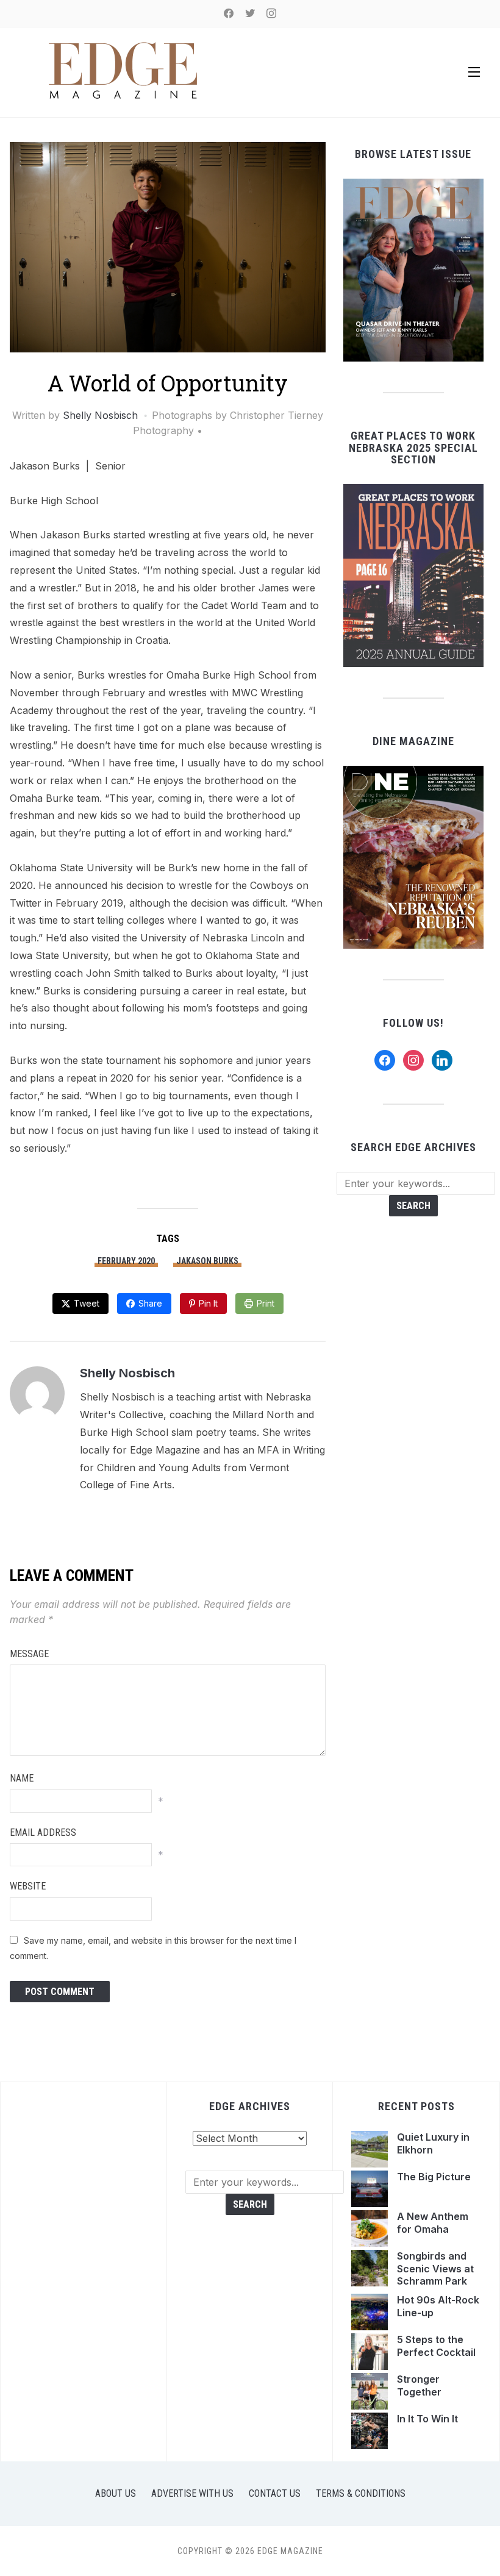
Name (22, 1778)
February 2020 (126, 1261)
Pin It (208, 1303)
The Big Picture (435, 2177)
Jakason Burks (207, 1261)
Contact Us (275, 2493)
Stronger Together (420, 2385)
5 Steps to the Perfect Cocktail (437, 2346)
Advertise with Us (192, 2493)
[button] (474, 72)
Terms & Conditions (361, 2493)
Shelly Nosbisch (100, 415)
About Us (116, 2493)
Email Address (43, 1832)
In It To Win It (427, 2419)
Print (266, 1303)
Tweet (87, 1303)
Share (150, 1303)
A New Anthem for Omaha (433, 2223)
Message (29, 1654)
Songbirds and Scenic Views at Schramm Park (435, 2269)
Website (28, 1886)
